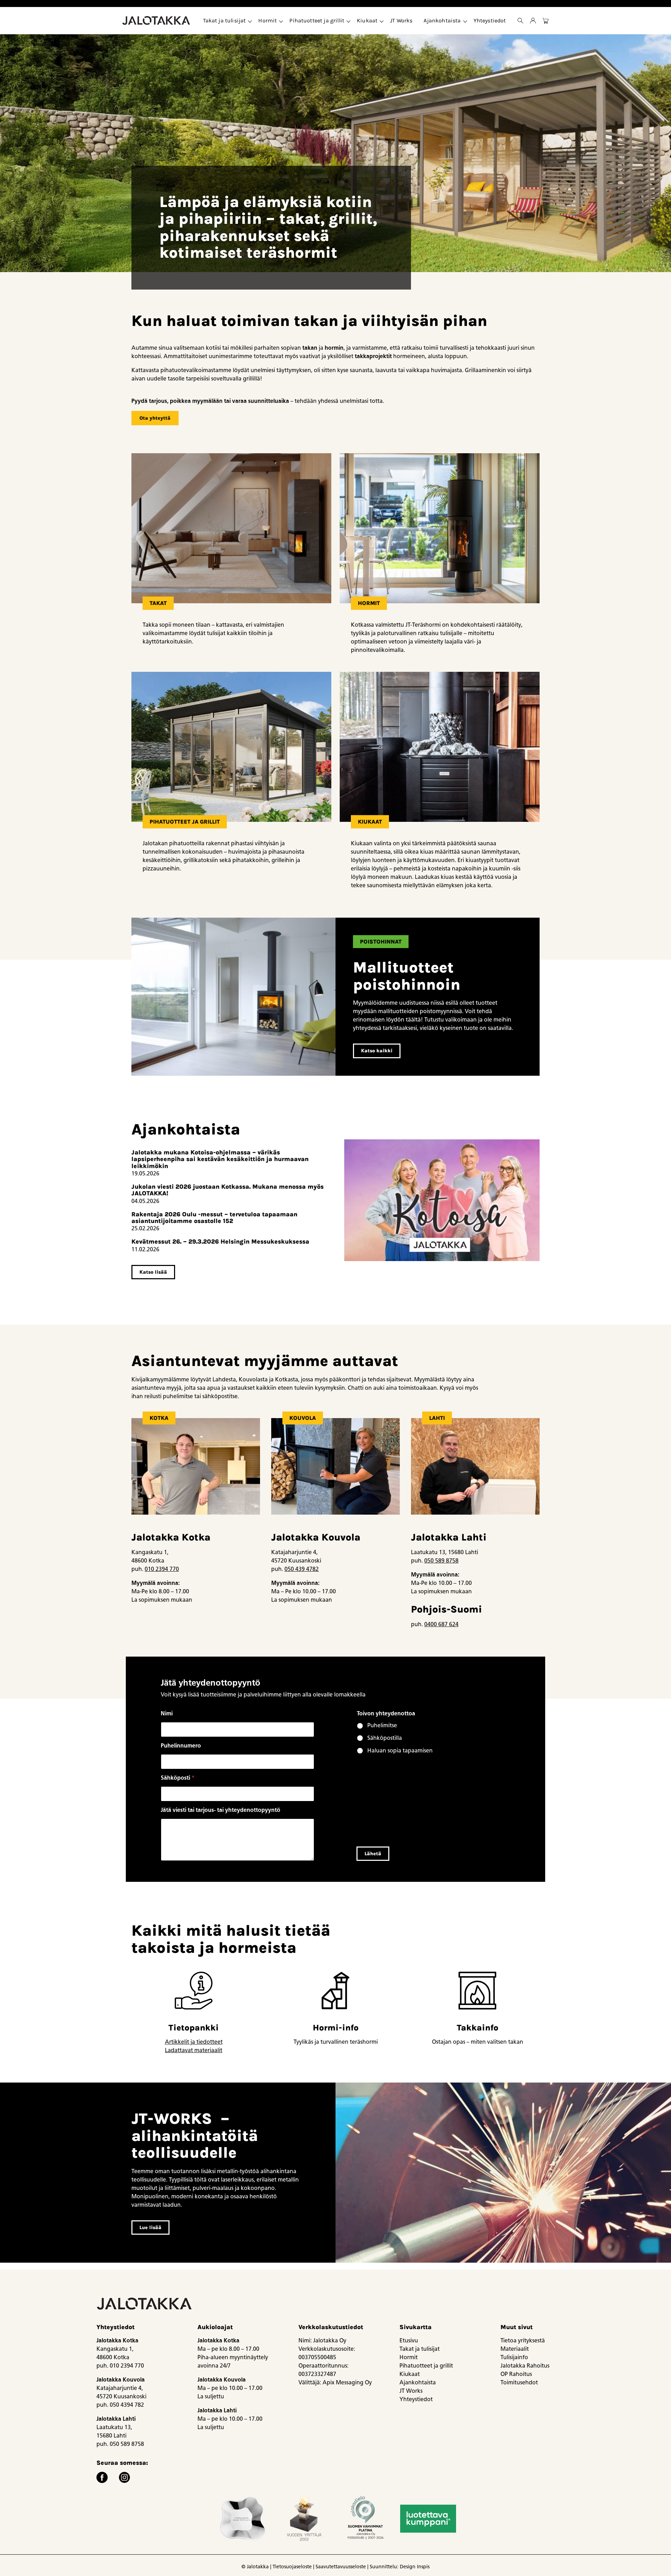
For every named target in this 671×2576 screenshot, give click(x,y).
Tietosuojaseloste (292, 2567)
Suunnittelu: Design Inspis (400, 2567)
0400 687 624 (441, 1624)
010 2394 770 (162, 1569)
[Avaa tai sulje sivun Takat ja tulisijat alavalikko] (250, 21)
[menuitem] (225, 21)
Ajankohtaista (442, 20)
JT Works (401, 20)
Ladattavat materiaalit (194, 2050)
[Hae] (520, 21)
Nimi (167, 1713)
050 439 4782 (302, 1569)
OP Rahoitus (516, 2374)
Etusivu (409, 2340)
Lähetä (373, 1854)
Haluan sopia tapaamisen (400, 1750)
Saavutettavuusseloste (341, 2567)
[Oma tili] (533, 21)
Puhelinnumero (181, 1746)
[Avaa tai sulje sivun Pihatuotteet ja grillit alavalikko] (348, 21)
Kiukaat (367, 20)
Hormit (268, 20)
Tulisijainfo (514, 2357)
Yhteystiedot (490, 20)
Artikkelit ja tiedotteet (194, 2042)
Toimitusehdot (519, 2382)
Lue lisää (150, 2228)
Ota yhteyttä (155, 418)
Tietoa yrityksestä (523, 2340)
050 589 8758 (441, 1561)
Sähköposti (178, 1778)
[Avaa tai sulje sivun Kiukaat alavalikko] (382, 21)
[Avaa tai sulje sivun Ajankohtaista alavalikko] (465, 21)
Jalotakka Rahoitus (525, 2366)
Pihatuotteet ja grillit (317, 20)
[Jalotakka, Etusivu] (157, 21)
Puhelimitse (382, 1725)
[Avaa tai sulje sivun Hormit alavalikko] (281, 21)
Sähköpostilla (385, 1738)
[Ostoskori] (546, 21)
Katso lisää (153, 1272)
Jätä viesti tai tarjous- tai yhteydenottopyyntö (221, 1810)
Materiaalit (515, 2349)
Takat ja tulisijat (225, 20)
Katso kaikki (377, 1051)
